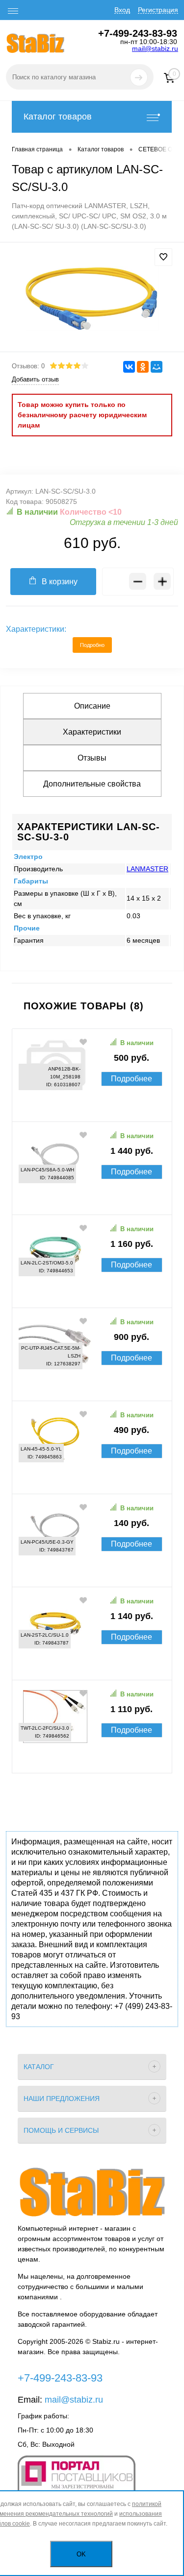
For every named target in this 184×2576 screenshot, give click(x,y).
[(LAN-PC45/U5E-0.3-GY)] (92, 1572)
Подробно (92, 645)
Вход (122, 10)
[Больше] (162, 582)
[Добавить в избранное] (163, 257)
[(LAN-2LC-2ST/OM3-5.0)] (92, 1292)
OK (81, 2554)
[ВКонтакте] (129, 367)
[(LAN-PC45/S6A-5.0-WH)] (92, 1199)
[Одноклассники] (143, 367)
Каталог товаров (58, 117)
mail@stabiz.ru (155, 48)
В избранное (84, 1042)
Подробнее (131, 1079)
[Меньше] (138, 582)
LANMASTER (147, 869)
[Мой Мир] (157, 367)
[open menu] (13, 11)
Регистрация (158, 10)
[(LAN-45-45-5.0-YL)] (92, 1479)
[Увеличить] (92, 298)
